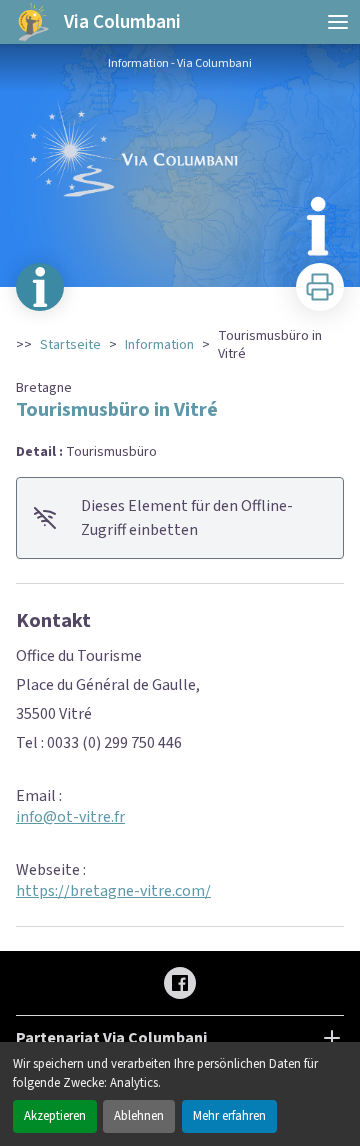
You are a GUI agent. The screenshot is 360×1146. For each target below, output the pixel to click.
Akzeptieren (55, 1116)
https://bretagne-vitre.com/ (113, 891)
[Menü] (338, 22)
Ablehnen (139, 1116)
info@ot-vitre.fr (70, 817)
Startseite (70, 345)
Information (159, 345)
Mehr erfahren (229, 1116)
